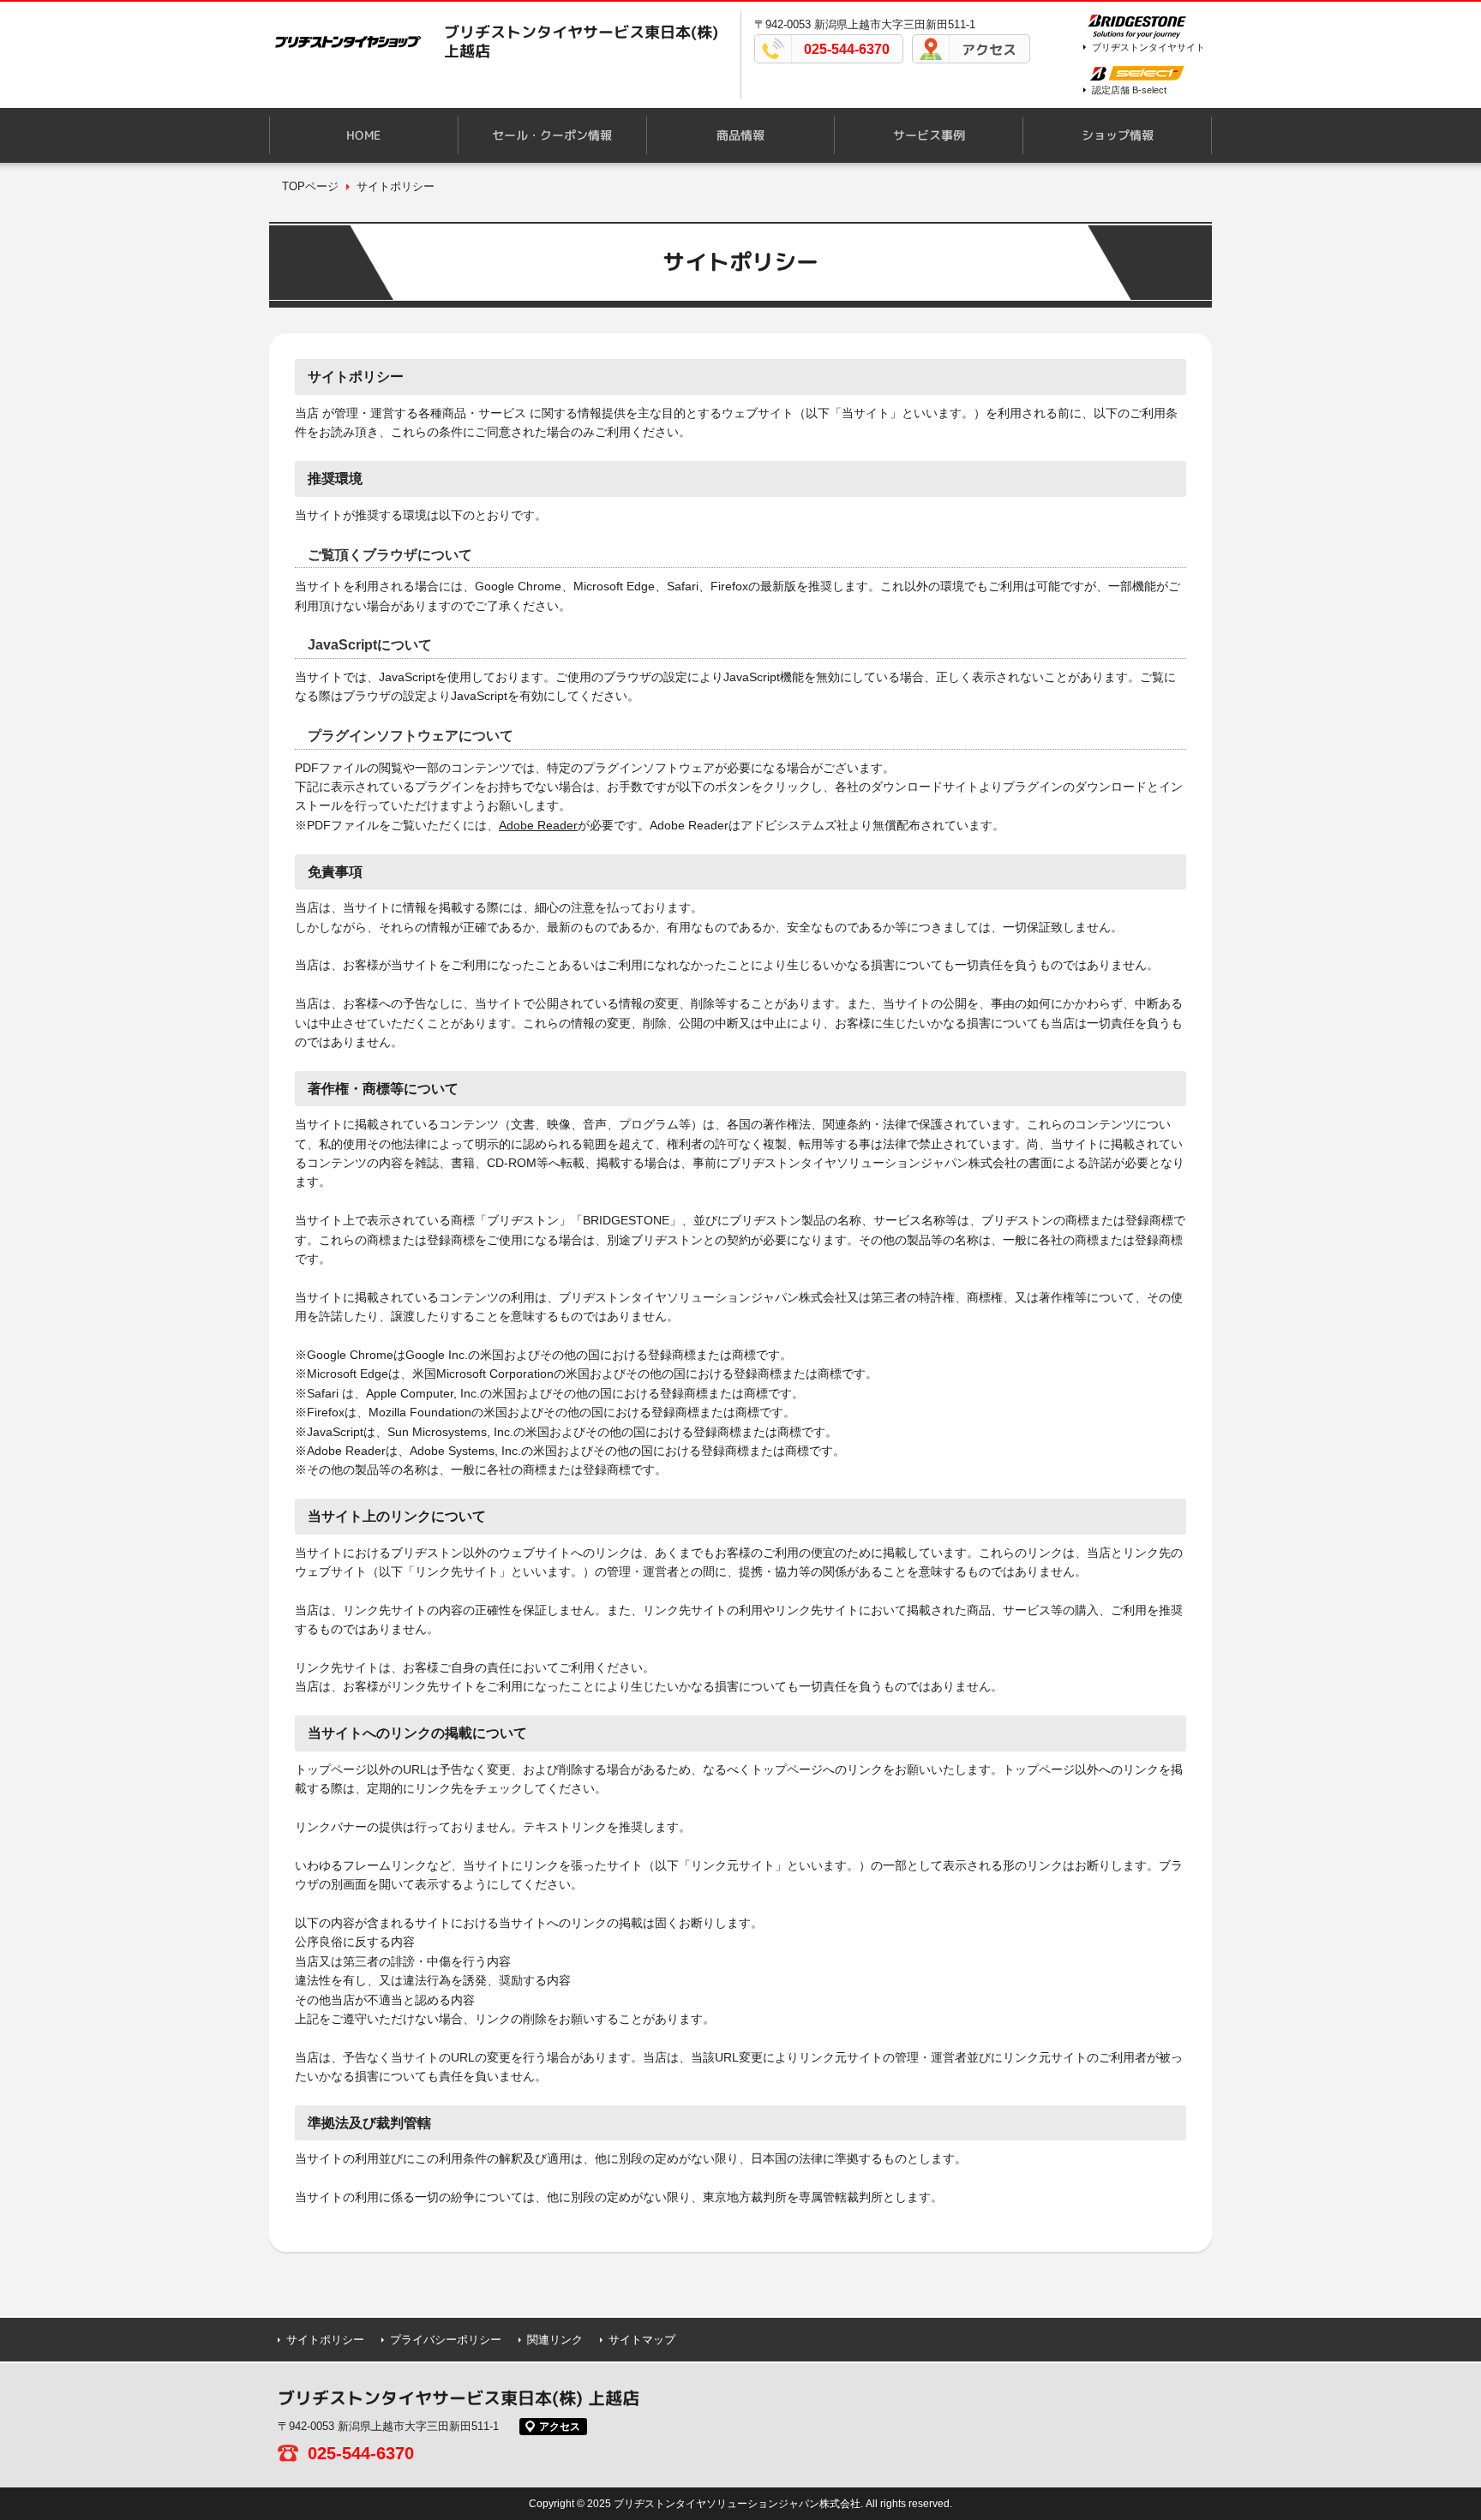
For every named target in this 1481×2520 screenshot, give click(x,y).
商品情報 (740, 135)
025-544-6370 (847, 49)
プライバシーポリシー (446, 2340)
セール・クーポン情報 (552, 135)
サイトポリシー (325, 2340)
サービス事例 (929, 135)
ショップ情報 (1118, 135)
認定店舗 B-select (1129, 90)
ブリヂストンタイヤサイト (1148, 47)
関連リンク (555, 2340)
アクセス (989, 50)
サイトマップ (642, 2340)
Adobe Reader (538, 825)
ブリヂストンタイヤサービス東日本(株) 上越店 (582, 42)
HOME (363, 135)
